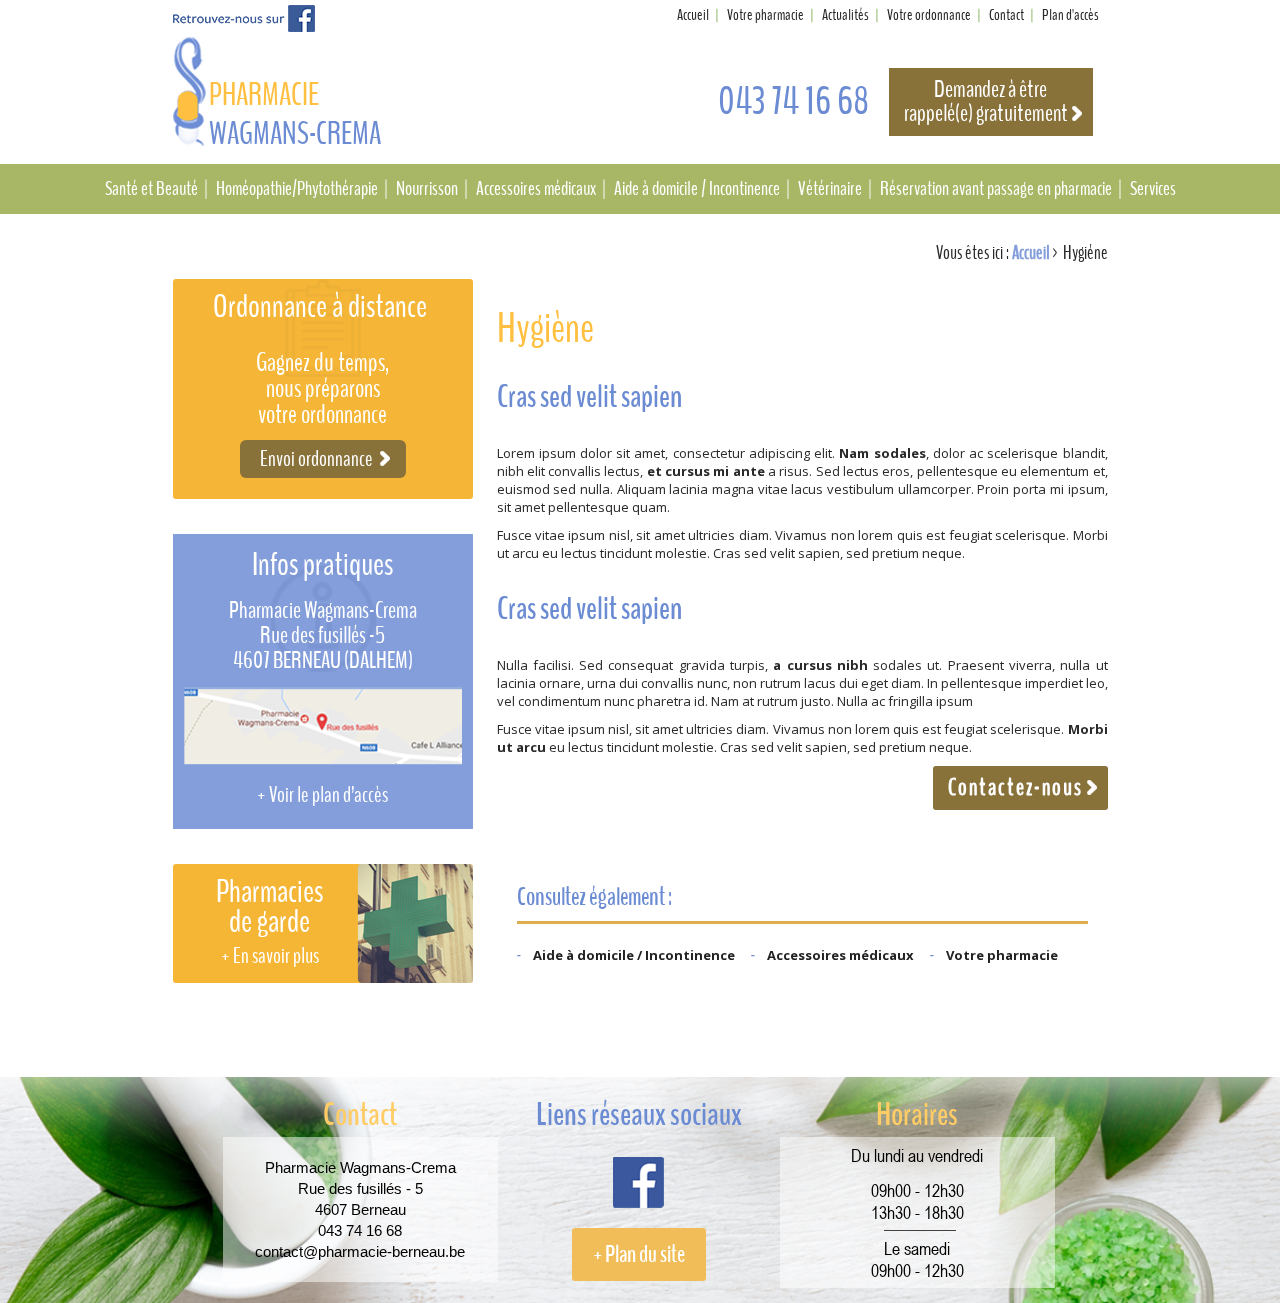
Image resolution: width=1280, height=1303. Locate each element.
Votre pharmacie (765, 15)
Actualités (845, 15)
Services (1153, 189)
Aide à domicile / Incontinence (697, 189)
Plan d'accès (1070, 15)
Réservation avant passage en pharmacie (996, 189)
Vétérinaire (830, 189)
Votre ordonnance (929, 15)
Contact (1006, 15)
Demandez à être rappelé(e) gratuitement (986, 102)
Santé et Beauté (151, 189)
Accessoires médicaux (536, 189)
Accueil (693, 15)
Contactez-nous (1015, 788)
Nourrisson (427, 189)
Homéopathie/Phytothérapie (297, 189)
